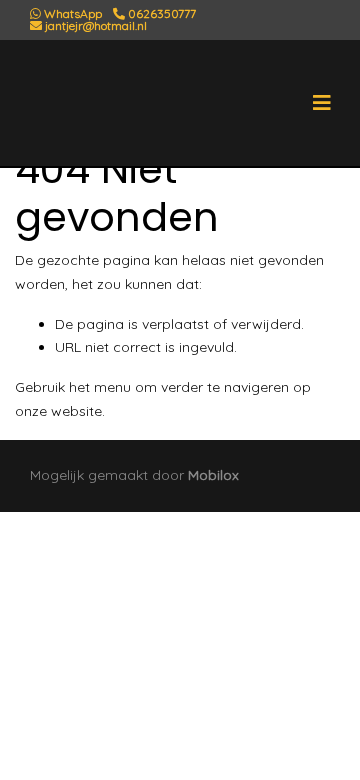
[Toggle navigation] (322, 103)
